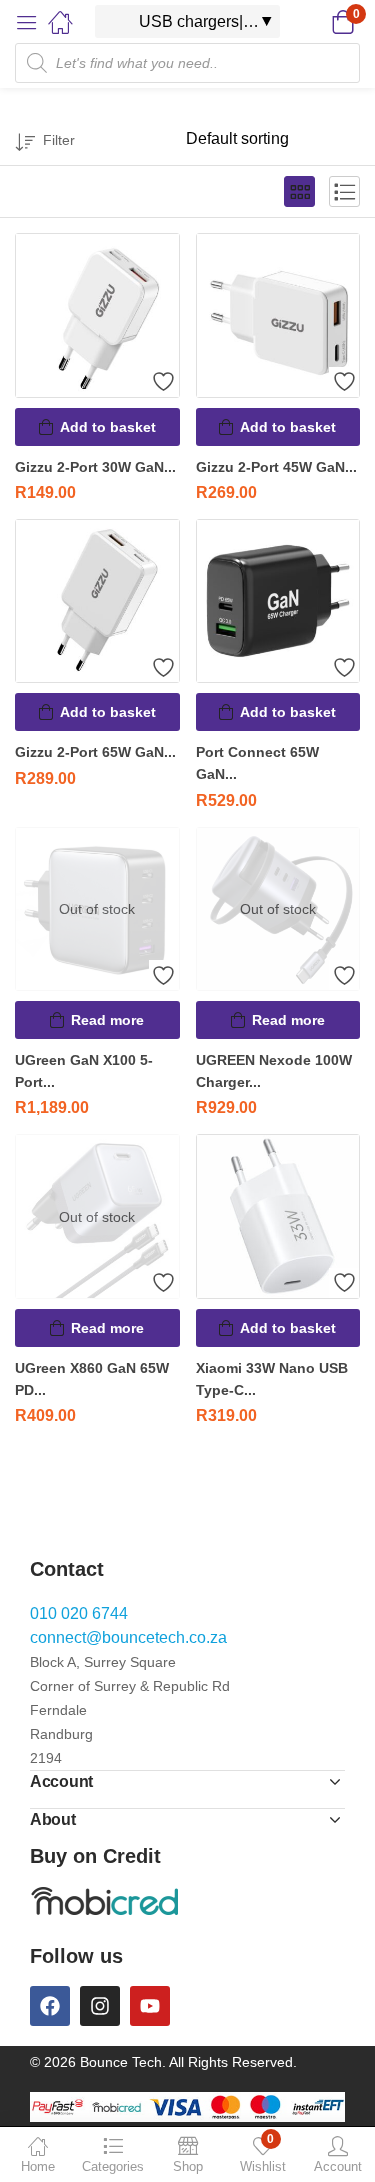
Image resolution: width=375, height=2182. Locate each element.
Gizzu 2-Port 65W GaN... (95, 752)
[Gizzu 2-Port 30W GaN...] (97, 315)
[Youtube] (150, 2006)
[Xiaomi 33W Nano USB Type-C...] (278, 1216)
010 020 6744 (79, 1613)
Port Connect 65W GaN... (257, 763)
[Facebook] (50, 2006)
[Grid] (299, 191)
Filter (59, 140)
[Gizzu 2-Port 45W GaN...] (278, 315)
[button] (317, 22)
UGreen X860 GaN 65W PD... (92, 1379)
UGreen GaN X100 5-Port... (84, 1071)
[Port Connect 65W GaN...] (278, 601)
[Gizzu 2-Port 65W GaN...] (97, 601)
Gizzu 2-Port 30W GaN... (95, 467)
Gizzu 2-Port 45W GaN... (276, 467)
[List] (344, 191)
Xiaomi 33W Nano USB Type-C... (272, 1379)
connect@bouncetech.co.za (128, 1637)
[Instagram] (100, 2006)
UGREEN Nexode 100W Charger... (274, 1071)
